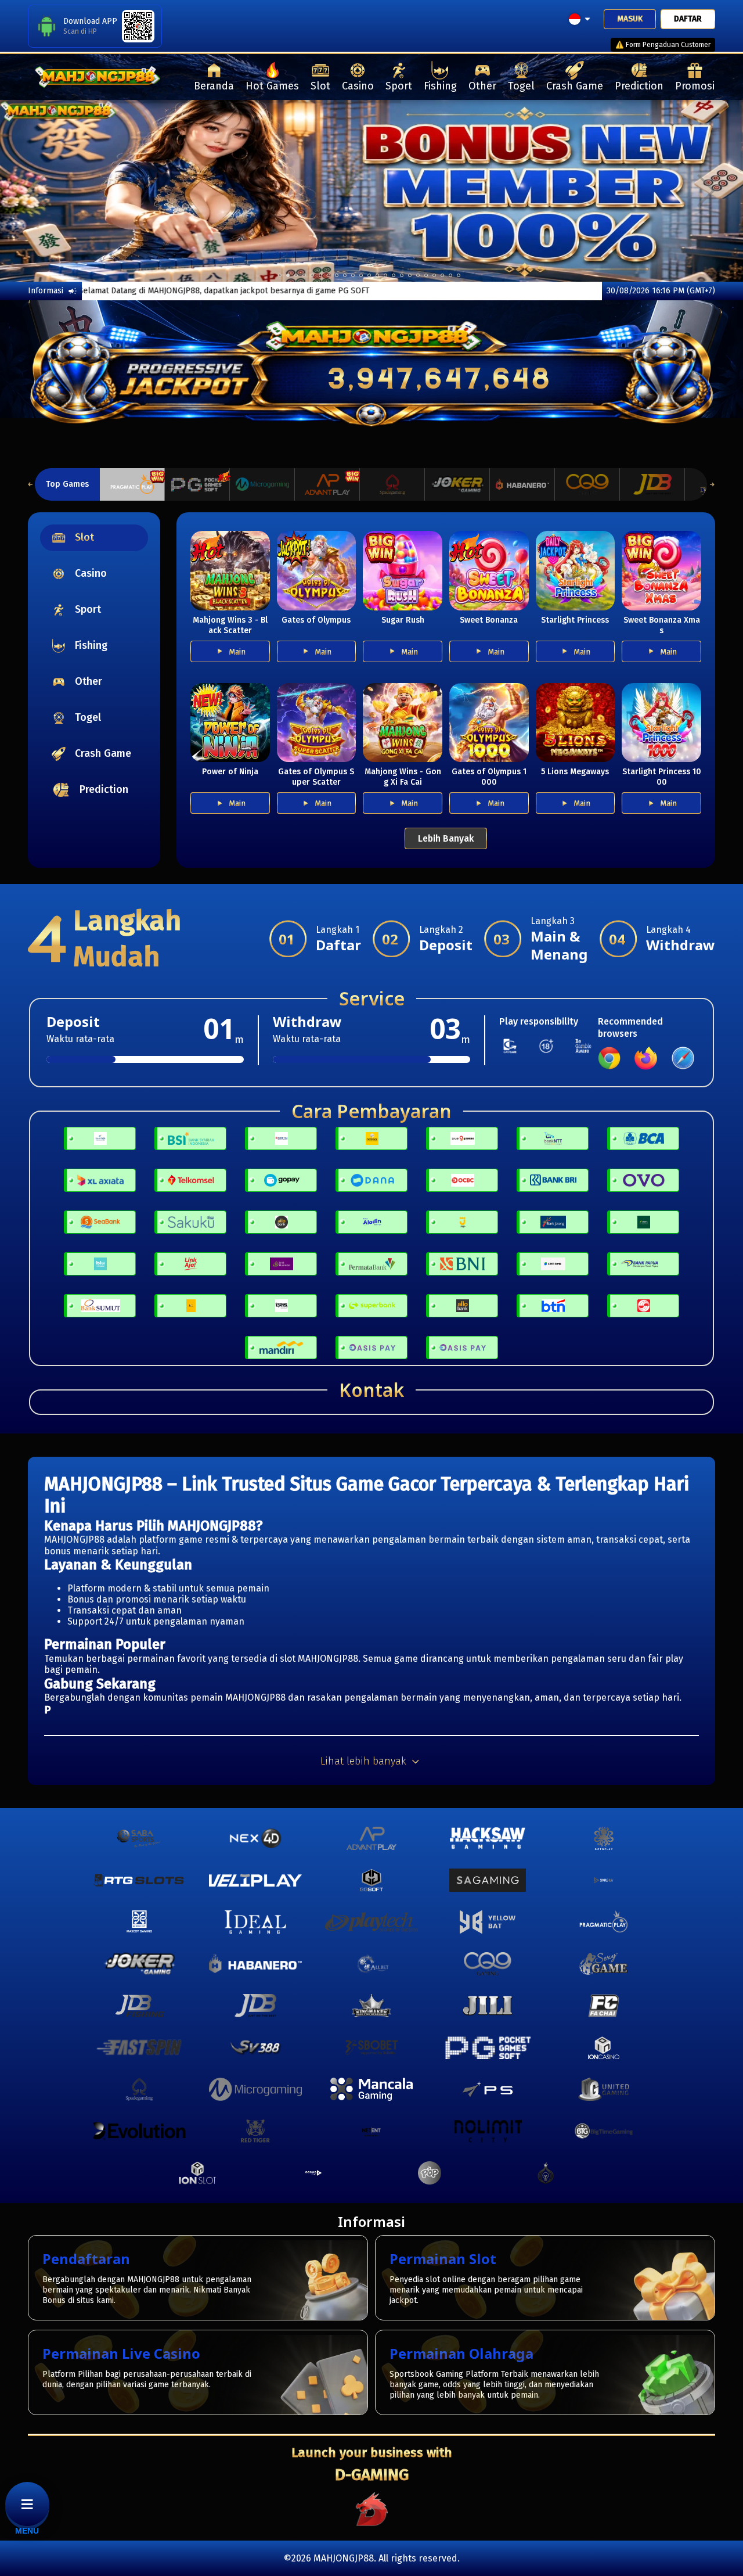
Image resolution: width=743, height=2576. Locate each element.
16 (410, 275)
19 (434, 275)
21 (450, 275)
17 (418, 275)
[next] (706, 191)
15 (402, 275)
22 (459, 275)
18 (426, 275)
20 (442, 275)
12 (377, 275)
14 (394, 275)
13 (385, 275)
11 (369, 275)
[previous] (37, 191)
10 (361, 275)
